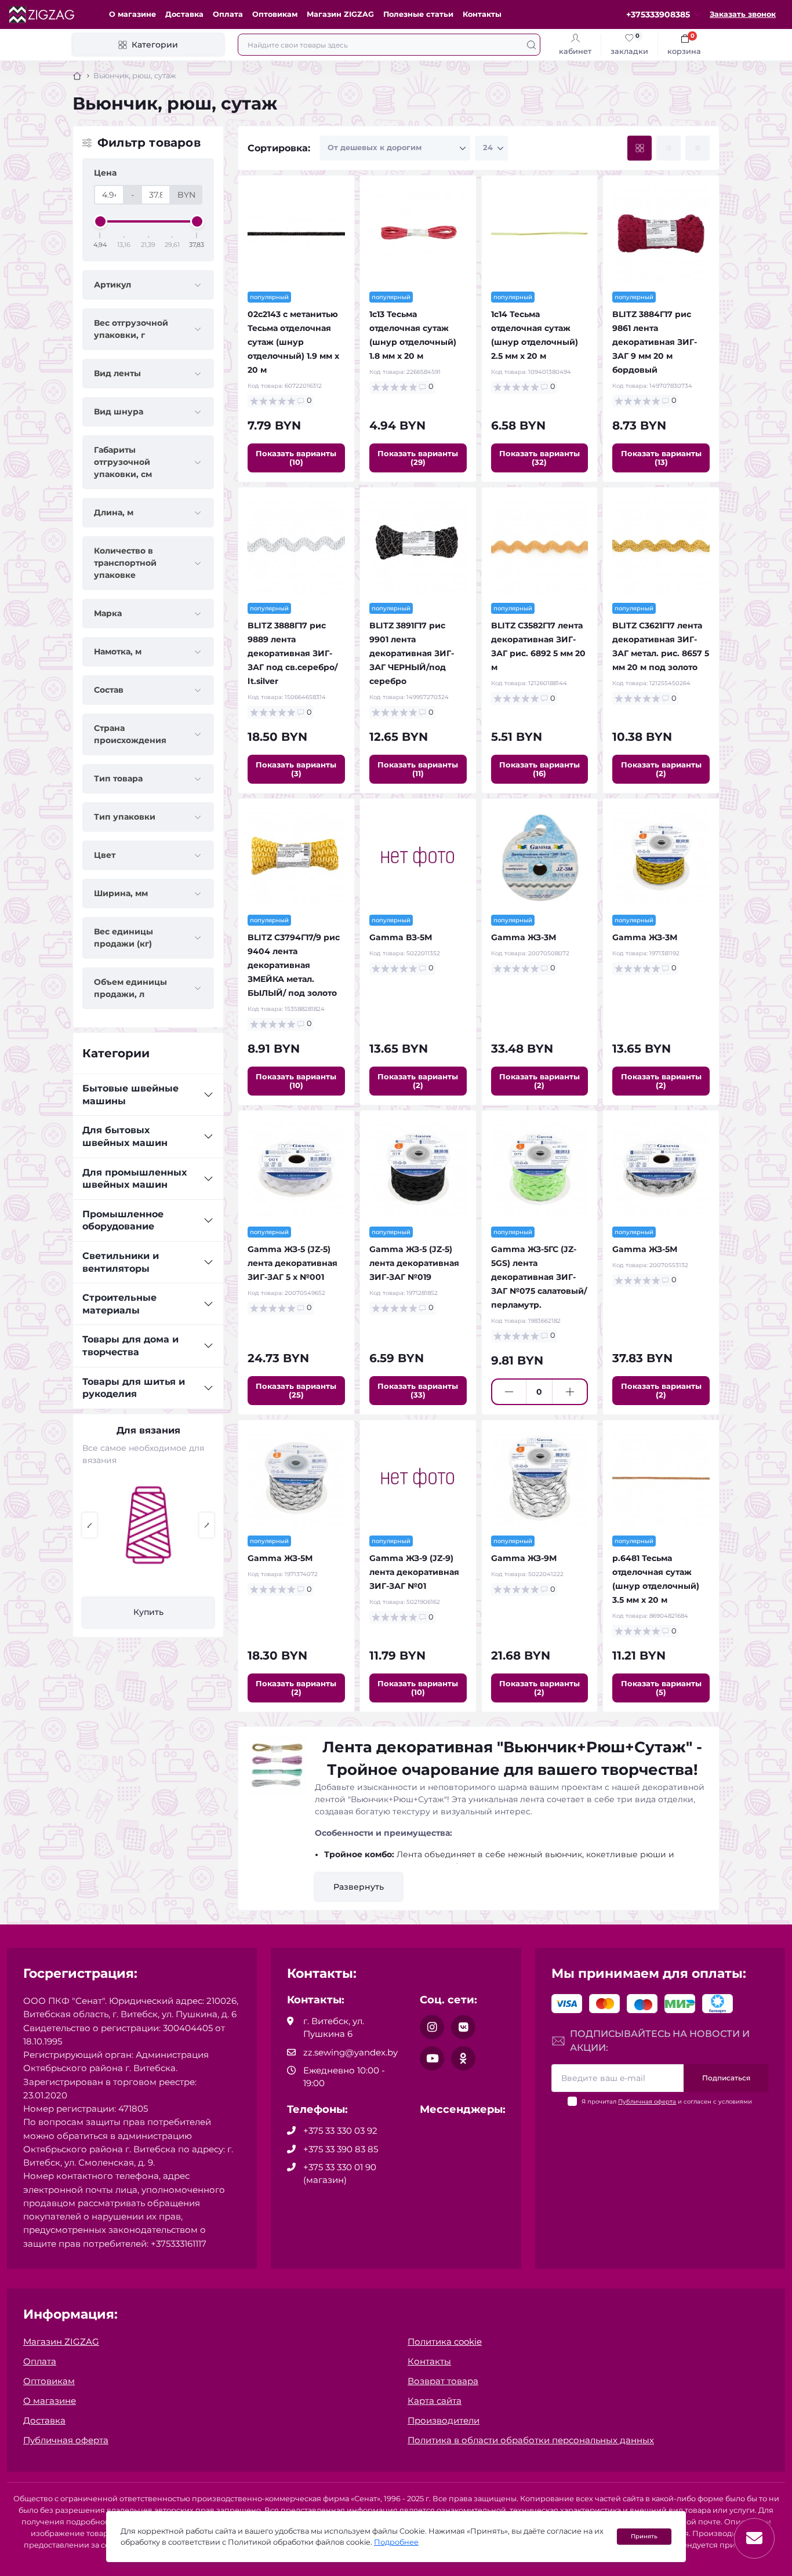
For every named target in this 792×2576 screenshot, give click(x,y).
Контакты (482, 14)
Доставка (184, 14)
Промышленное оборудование (123, 1220)
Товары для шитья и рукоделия (134, 1388)
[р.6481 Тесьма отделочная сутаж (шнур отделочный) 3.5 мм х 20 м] (661, 1478)
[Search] (531, 45)
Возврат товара (443, 2381)
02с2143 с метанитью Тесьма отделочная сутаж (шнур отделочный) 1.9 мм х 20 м (293, 342)
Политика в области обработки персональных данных (531, 2440)
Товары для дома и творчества (130, 1346)
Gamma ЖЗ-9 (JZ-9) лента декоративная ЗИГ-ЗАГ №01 (414, 1572)
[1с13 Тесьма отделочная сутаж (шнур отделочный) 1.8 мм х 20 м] (418, 234)
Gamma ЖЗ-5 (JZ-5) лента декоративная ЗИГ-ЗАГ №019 (414, 1263)
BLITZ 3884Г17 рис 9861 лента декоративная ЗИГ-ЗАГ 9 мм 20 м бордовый (655, 342)
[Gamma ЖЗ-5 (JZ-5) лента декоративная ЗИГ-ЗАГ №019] (418, 1169)
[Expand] (208, 1095)
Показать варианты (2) (661, 769)
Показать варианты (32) (539, 458)
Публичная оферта (647, 2102)
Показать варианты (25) (296, 1390)
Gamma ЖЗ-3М (524, 937)
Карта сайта (435, 2401)
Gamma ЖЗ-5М (645, 1249)
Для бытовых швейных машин (125, 1136)
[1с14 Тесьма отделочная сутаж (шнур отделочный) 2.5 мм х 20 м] (540, 234)
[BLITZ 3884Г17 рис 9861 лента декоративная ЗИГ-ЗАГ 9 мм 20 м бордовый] (661, 234)
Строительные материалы (119, 1304)
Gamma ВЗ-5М (401, 937)
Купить (148, 1612)
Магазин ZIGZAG (340, 14)
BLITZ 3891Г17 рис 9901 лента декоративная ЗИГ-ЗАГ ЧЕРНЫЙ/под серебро (412, 653)
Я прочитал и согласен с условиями (667, 2102)
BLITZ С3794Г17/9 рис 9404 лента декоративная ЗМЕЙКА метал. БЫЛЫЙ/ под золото (294, 965)
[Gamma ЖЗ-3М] (540, 857)
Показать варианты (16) (539, 769)
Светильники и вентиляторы (121, 1262)
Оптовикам (275, 14)
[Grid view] (640, 148)
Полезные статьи (418, 14)
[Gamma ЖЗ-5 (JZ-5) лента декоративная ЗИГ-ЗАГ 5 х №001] (296, 1169)
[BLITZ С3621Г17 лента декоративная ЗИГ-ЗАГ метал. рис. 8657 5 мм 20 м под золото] (661, 545)
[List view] (669, 148)
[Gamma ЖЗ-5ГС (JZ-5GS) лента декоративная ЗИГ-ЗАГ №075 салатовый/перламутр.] (540, 1169)
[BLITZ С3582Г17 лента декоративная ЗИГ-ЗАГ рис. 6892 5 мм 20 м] (540, 545)
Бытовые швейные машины (130, 1095)
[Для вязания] (148, 1525)
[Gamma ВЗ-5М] (418, 857)
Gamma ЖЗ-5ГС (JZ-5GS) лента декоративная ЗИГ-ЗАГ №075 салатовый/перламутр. (539, 1277)
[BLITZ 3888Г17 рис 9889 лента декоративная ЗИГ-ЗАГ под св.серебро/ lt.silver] (296, 545)
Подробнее (396, 2542)
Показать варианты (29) (418, 458)
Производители (444, 2420)
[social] (432, 2027)
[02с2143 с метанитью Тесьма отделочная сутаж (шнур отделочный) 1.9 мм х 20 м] (296, 234)
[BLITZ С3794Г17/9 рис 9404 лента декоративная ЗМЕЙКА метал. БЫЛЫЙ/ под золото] (296, 857)
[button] (90, 1525)
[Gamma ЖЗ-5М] (661, 1169)
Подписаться (726, 2078)
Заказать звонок (743, 14)
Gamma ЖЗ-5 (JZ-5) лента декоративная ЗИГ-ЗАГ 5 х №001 (293, 1263)
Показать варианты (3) (296, 769)
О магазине (132, 14)
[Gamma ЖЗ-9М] (540, 1478)
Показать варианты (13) (661, 458)
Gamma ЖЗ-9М (524, 1558)
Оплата (228, 14)
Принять (644, 2536)
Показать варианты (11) (418, 769)
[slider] (100, 221)
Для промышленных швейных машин (135, 1179)
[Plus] (570, 1392)
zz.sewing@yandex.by (350, 2052)
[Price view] (697, 148)
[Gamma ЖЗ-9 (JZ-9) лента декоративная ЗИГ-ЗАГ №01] (418, 1478)
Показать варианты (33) (418, 1390)
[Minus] (509, 1392)
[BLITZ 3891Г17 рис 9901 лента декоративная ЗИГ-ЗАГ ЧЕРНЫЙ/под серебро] (418, 545)
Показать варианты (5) (661, 1688)
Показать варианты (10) (296, 458)
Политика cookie (445, 2342)
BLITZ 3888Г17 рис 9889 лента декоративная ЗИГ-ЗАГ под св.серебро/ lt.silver (293, 653)
